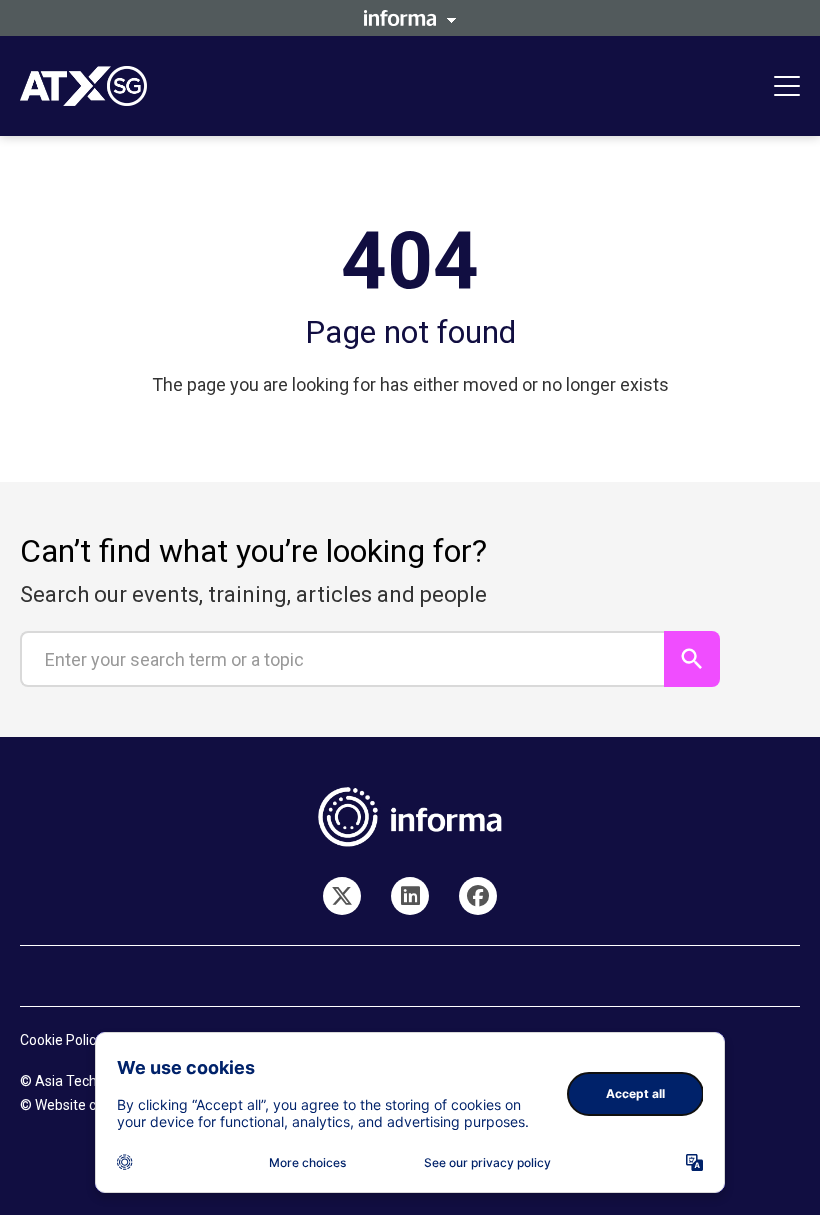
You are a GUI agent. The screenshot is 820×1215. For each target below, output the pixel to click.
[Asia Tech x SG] (478, 896)
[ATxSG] (410, 896)
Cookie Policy (61, 1040)
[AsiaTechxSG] (342, 896)
